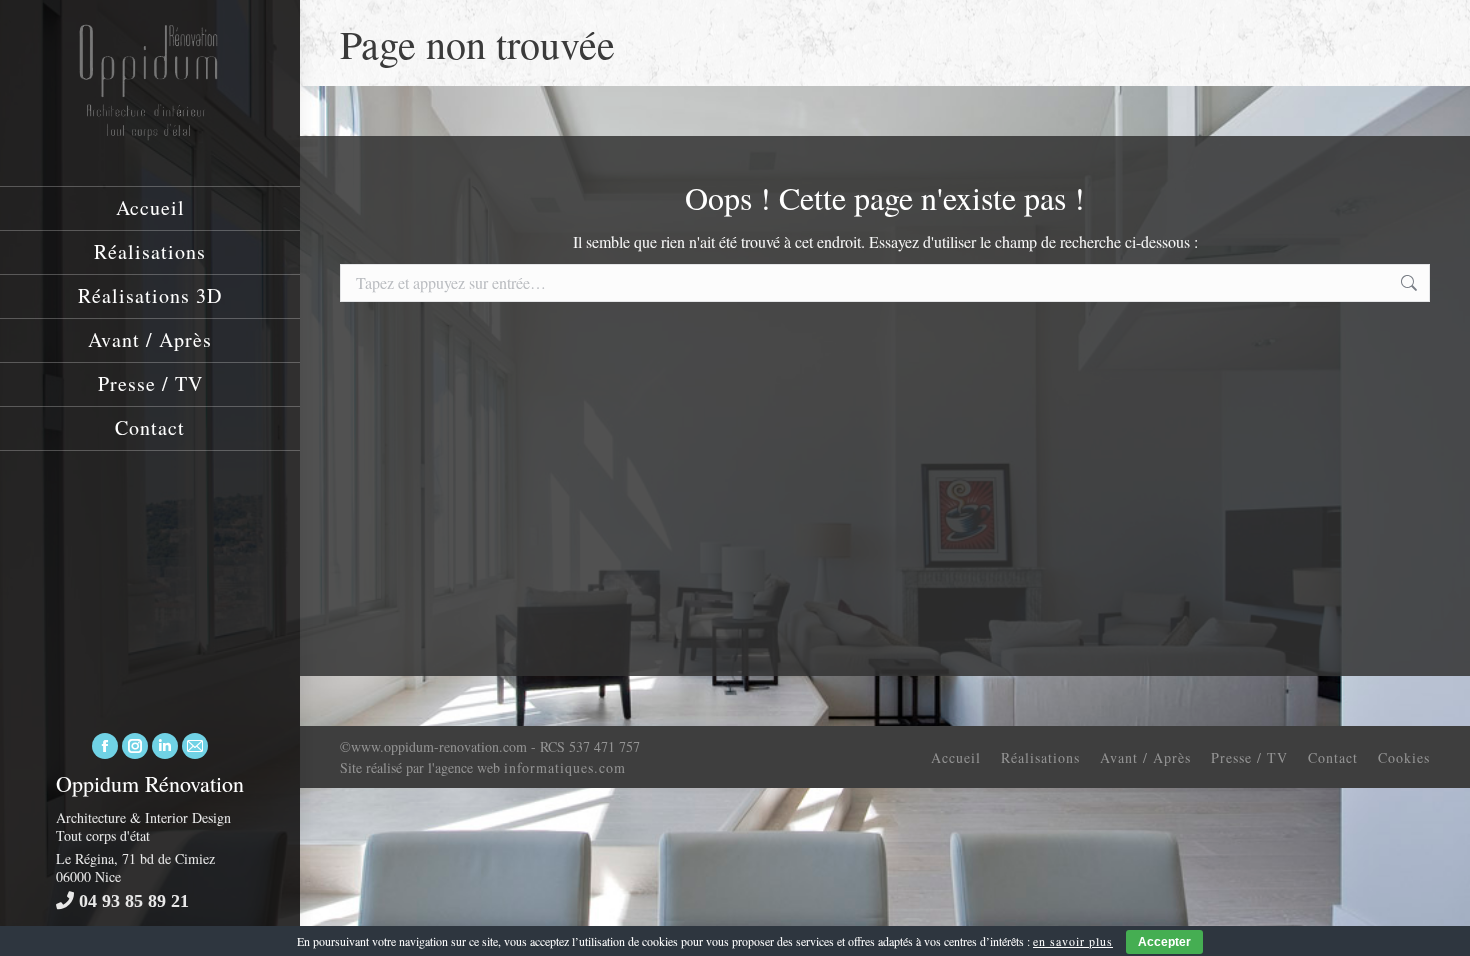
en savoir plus (1073, 941)
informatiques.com (565, 767)
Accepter (1164, 942)
